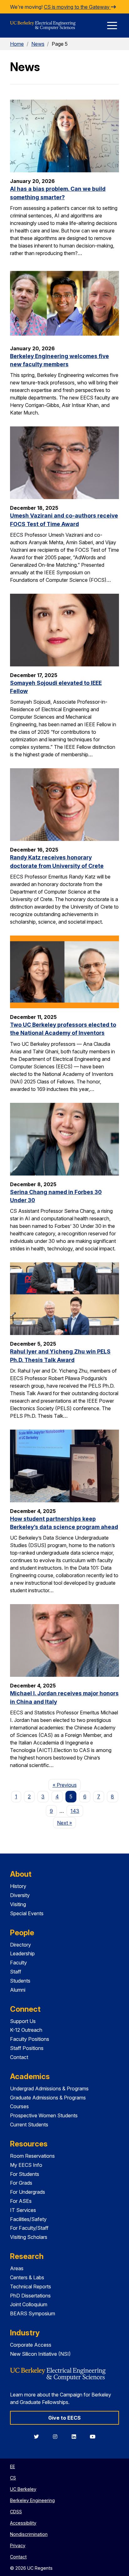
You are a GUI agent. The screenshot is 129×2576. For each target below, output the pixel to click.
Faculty (18, 1963)
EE (13, 2466)
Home (17, 44)
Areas (17, 2268)
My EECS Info (26, 2165)
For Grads (21, 2183)
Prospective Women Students (44, 2115)
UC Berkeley (23, 2489)
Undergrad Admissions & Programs (49, 2088)
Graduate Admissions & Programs (48, 2098)
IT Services (23, 2210)
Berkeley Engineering (32, 2500)
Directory (21, 1945)
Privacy (18, 2545)
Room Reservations (32, 2156)
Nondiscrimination (29, 2534)
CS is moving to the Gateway (77, 7)
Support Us (23, 2021)
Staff (16, 1972)
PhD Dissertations (30, 2296)
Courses (19, 2106)
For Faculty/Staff (29, 2228)
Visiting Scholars (29, 2237)
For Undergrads (28, 2192)
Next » (67, 1823)
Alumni (18, 1990)
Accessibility (23, 2523)
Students (20, 1981)
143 (75, 1811)
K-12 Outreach (26, 2030)
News (38, 44)
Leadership (22, 1953)
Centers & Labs (27, 2277)
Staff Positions (27, 2048)
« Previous (67, 1785)
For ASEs (21, 2201)
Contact (19, 2057)
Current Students (29, 2125)
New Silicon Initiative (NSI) (40, 2354)
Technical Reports (31, 2287)
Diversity (20, 1895)
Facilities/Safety (28, 2219)
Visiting (18, 1904)
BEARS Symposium (33, 2313)
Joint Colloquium (29, 2304)
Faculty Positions (30, 2039)
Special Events (27, 1913)
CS (13, 2478)
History (18, 1886)
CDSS (16, 2512)
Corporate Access (31, 2345)
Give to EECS (64, 2418)
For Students (25, 2174)
